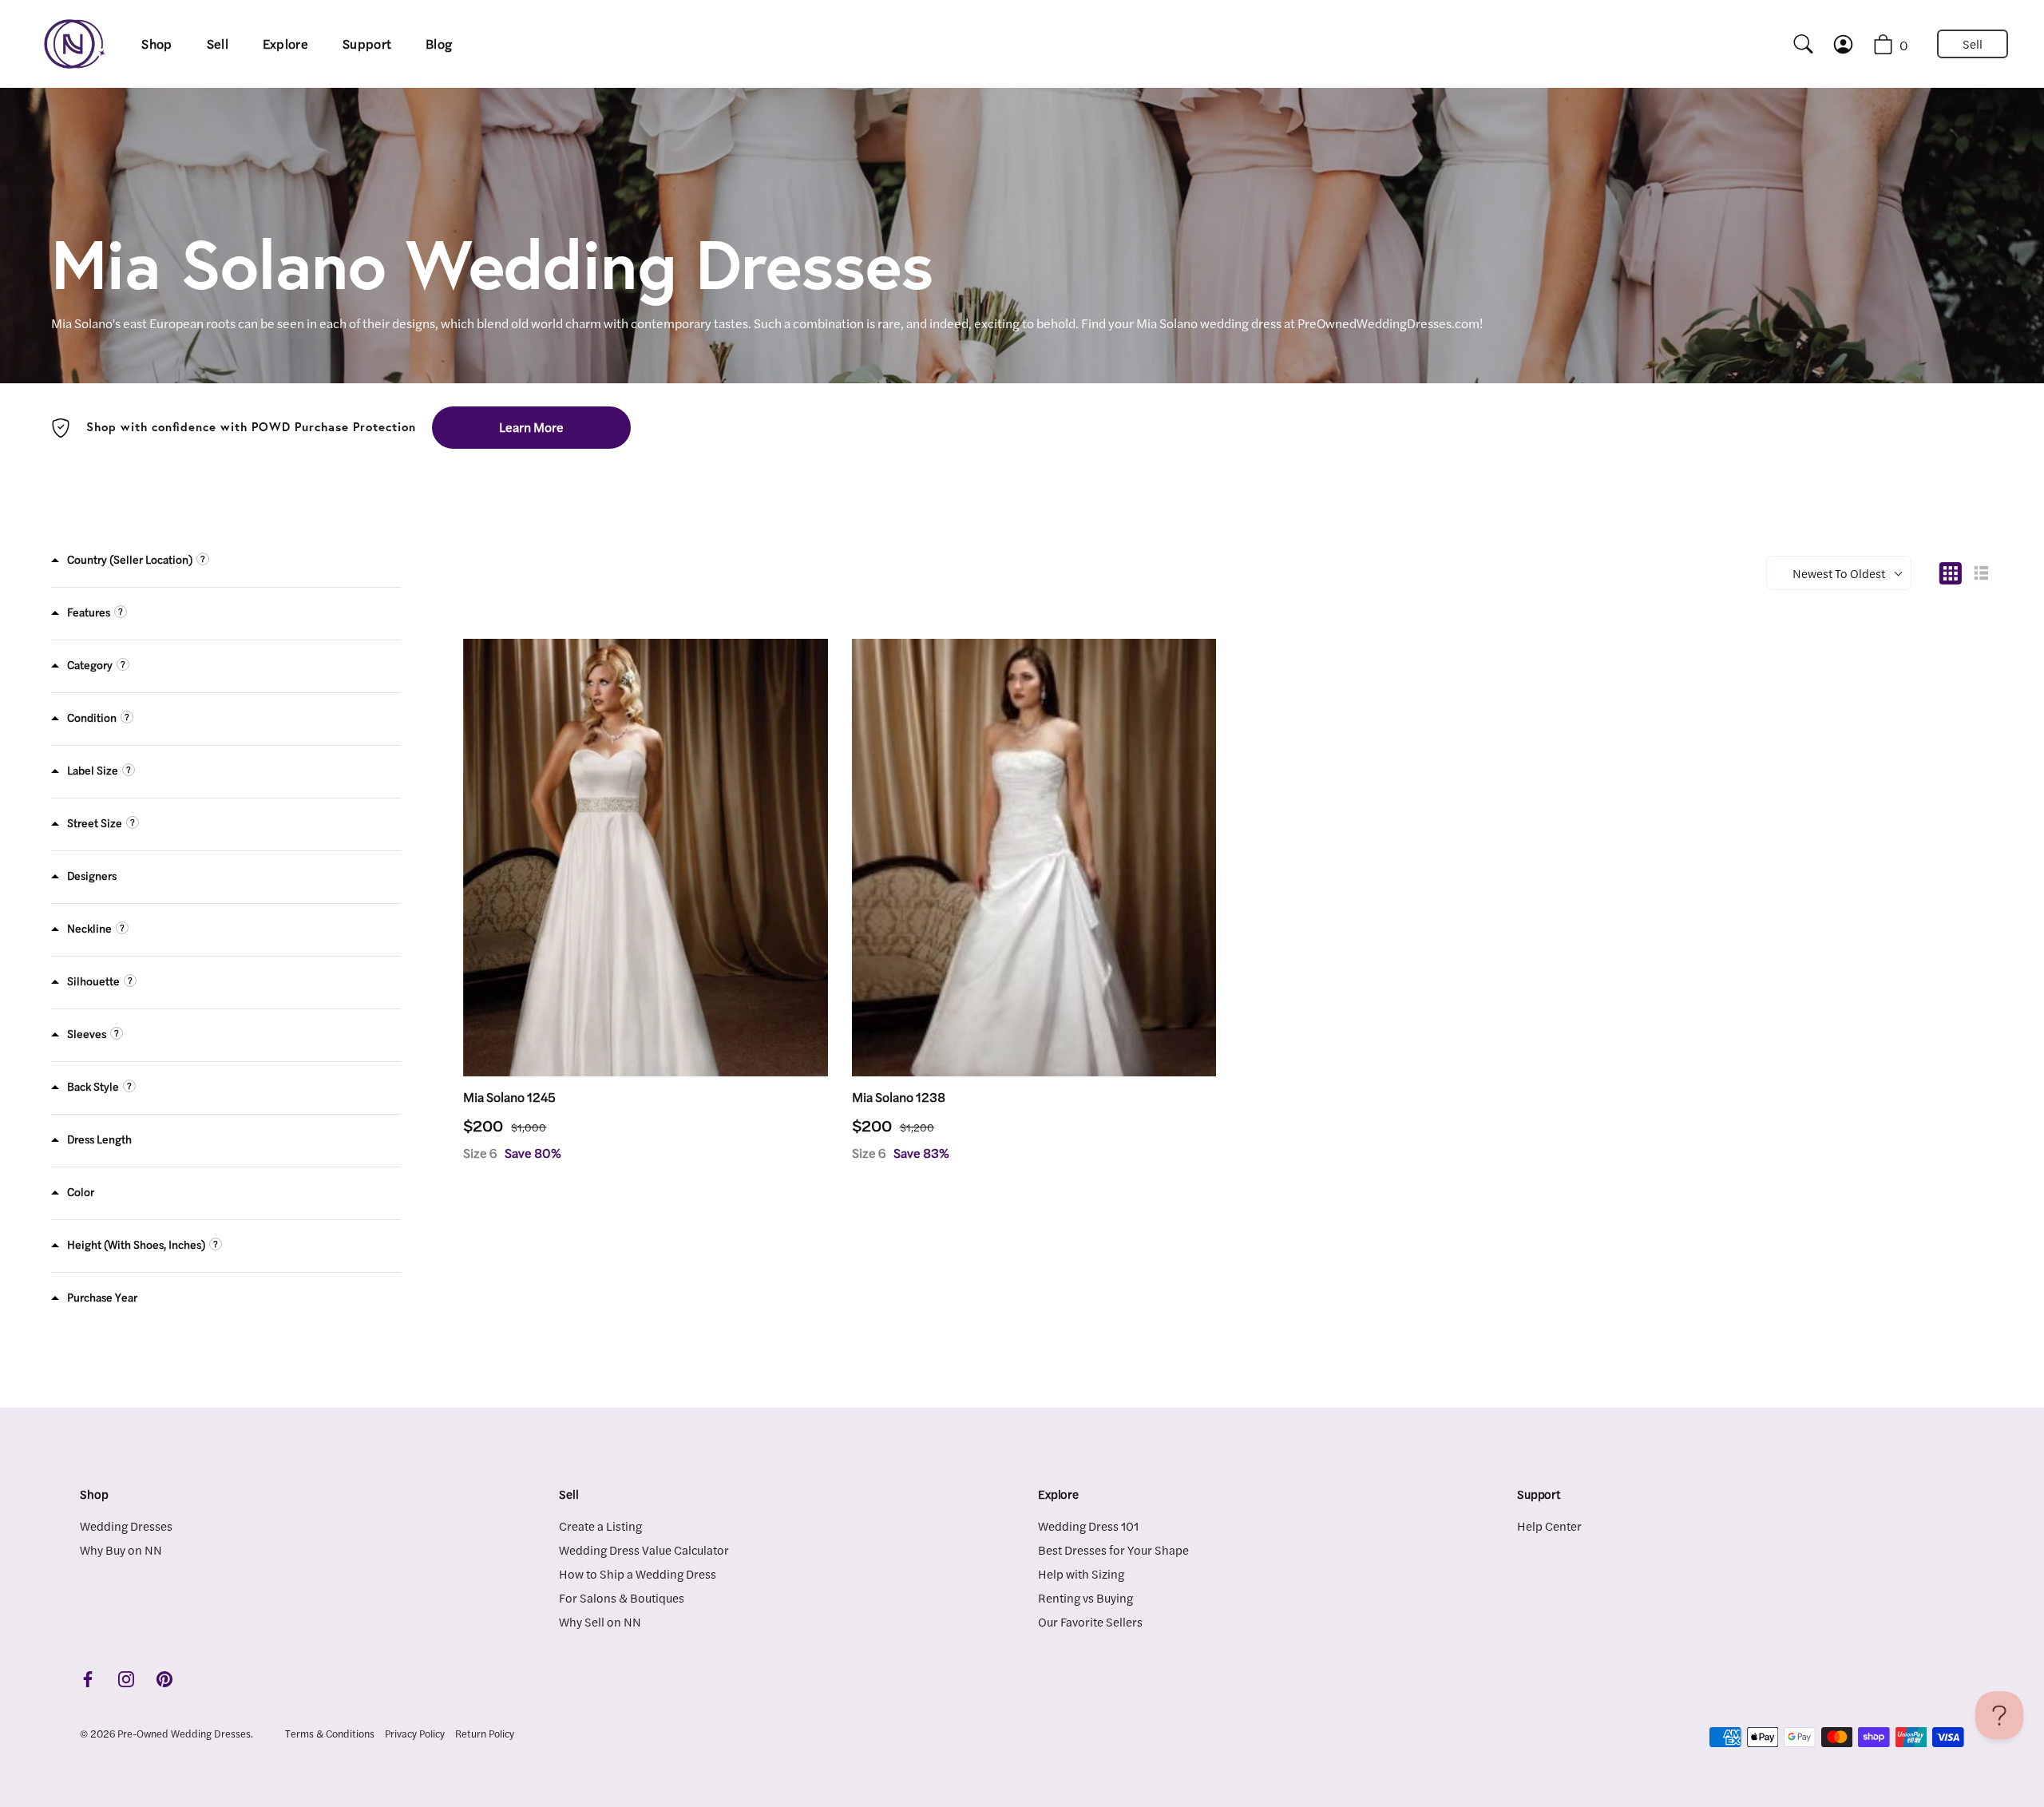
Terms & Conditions (330, 1734)
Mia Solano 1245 (509, 1097)
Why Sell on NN (600, 1621)
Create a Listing (600, 1526)
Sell (218, 44)
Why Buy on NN (121, 1549)
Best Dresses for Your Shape (1113, 1549)
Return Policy (485, 1734)
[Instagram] (126, 1677)
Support (367, 44)
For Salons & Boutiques (622, 1597)
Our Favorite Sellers (1090, 1621)
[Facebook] (88, 1677)
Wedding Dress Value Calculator (644, 1549)
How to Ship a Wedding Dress (638, 1573)
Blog (439, 44)
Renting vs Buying (1085, 1597)
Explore (285, 44)
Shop (156, 44)
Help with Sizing (1081, 1573)
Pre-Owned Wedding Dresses (184, 1734)
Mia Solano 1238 (899, 1097)
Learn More (531, 427)
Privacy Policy (415, 1734)
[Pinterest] (164, 1677)
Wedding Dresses (126, 1526)
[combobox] (1796, 44)
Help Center (1549, 1526)
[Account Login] (1857, 44)
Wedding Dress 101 (1088, 1526)
